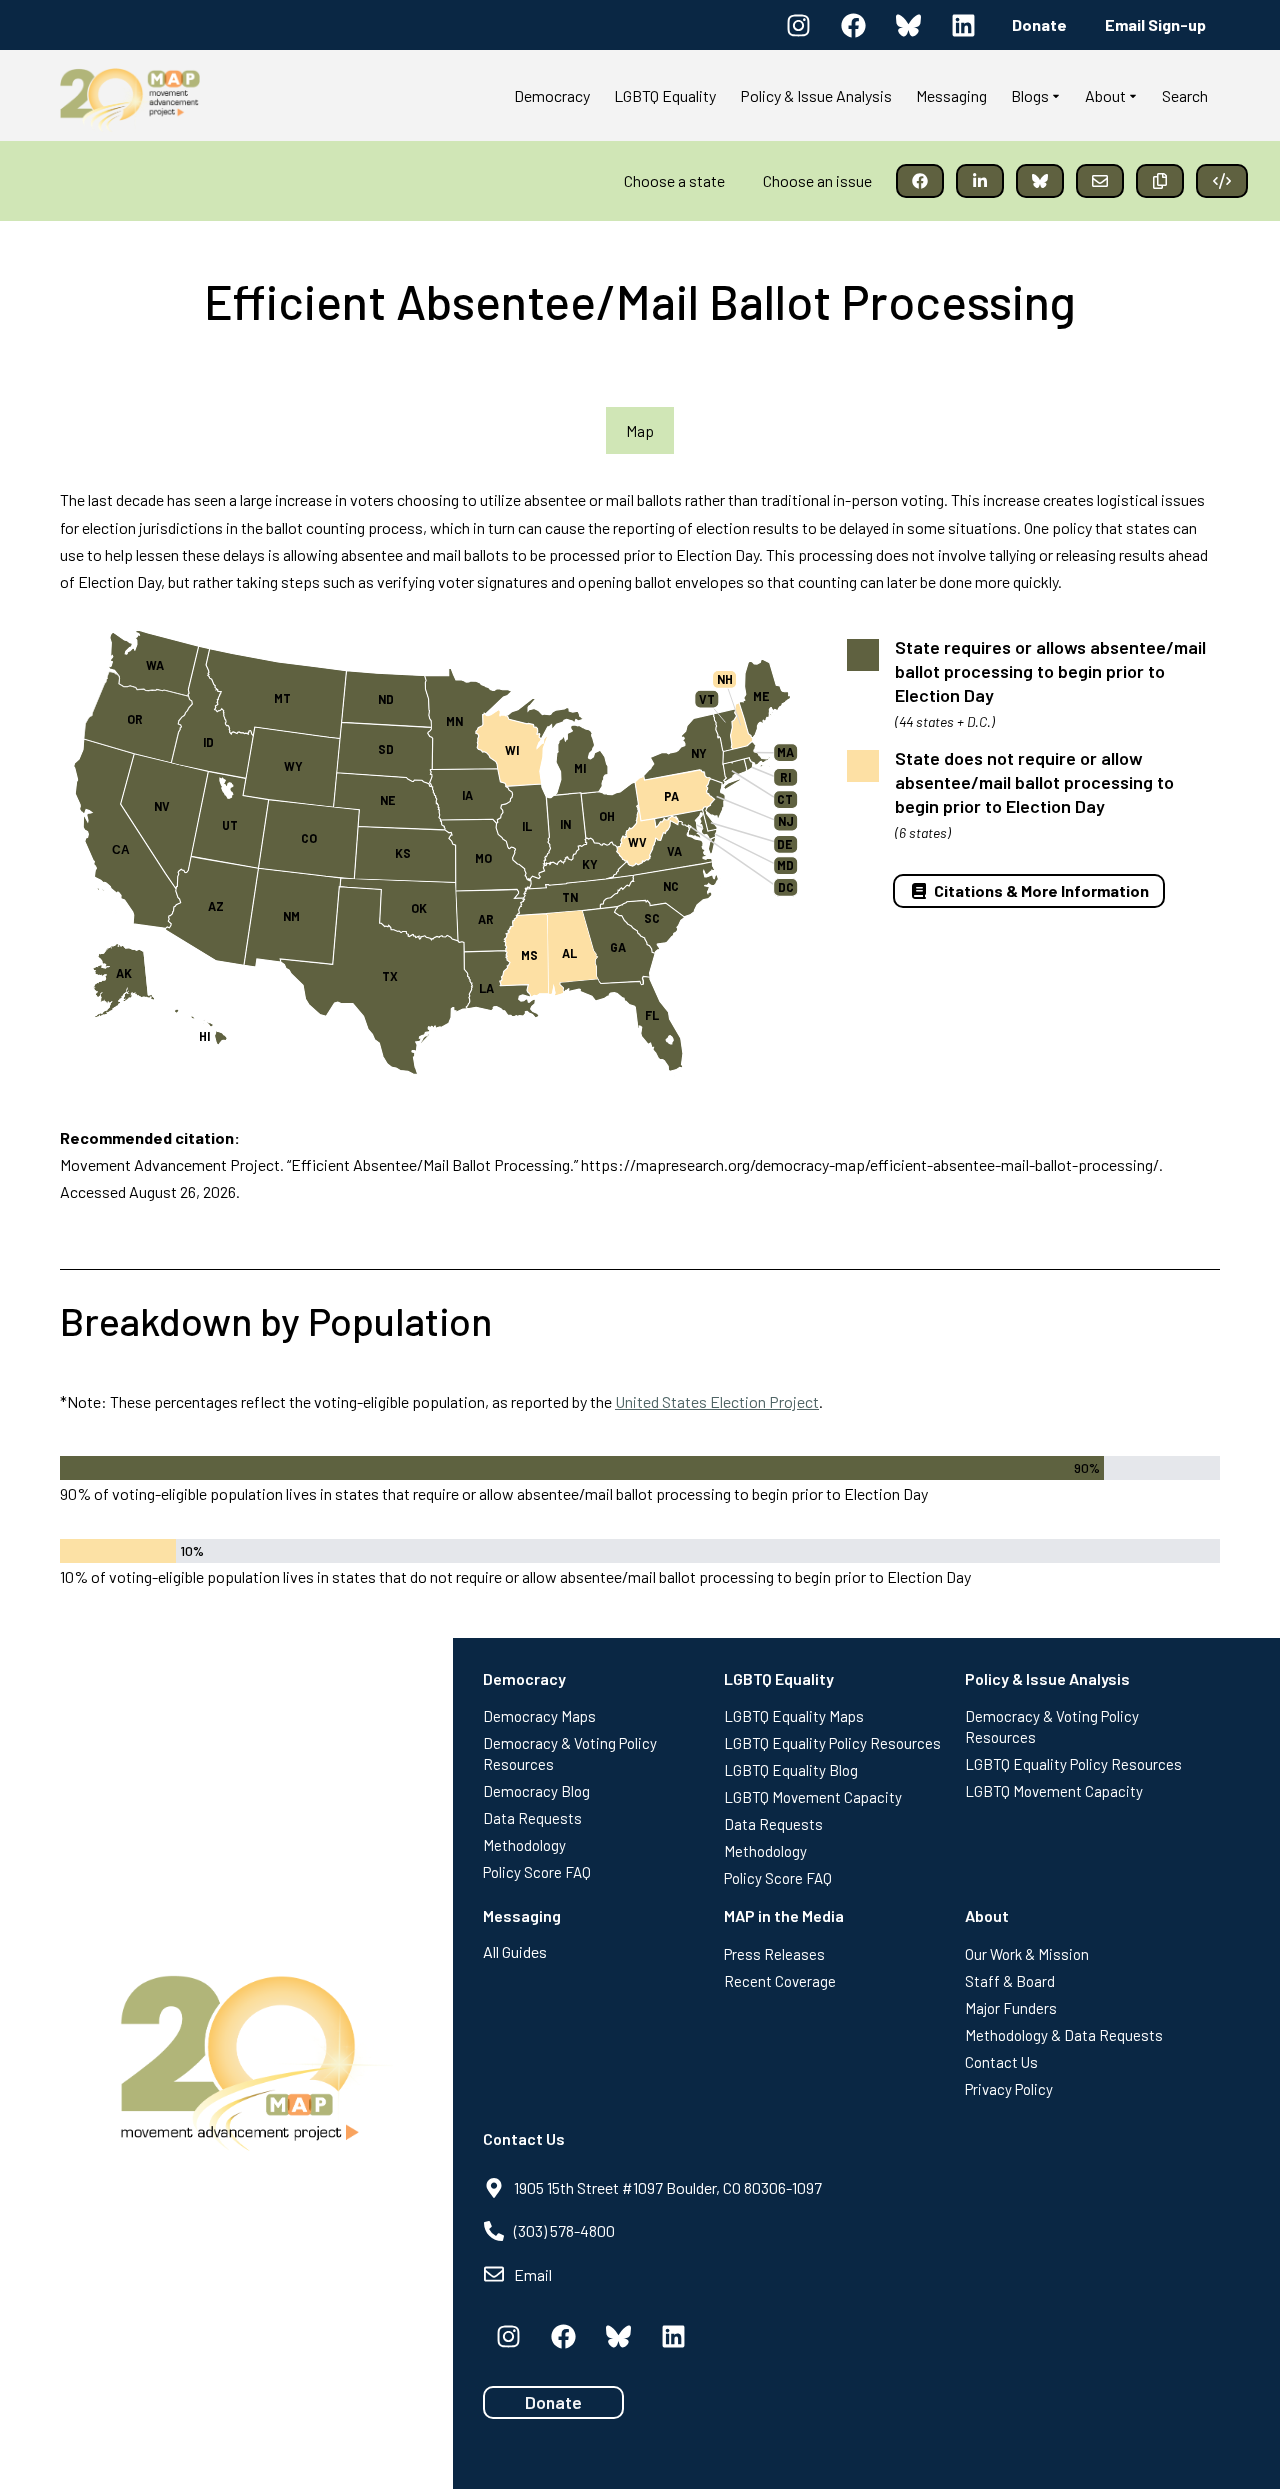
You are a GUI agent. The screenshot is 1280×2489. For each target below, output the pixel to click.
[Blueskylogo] (908, 25)
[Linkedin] (963, 25)
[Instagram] (798, 25)
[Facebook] (853, 25)
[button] (920, 181)
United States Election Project (717, 1401)
